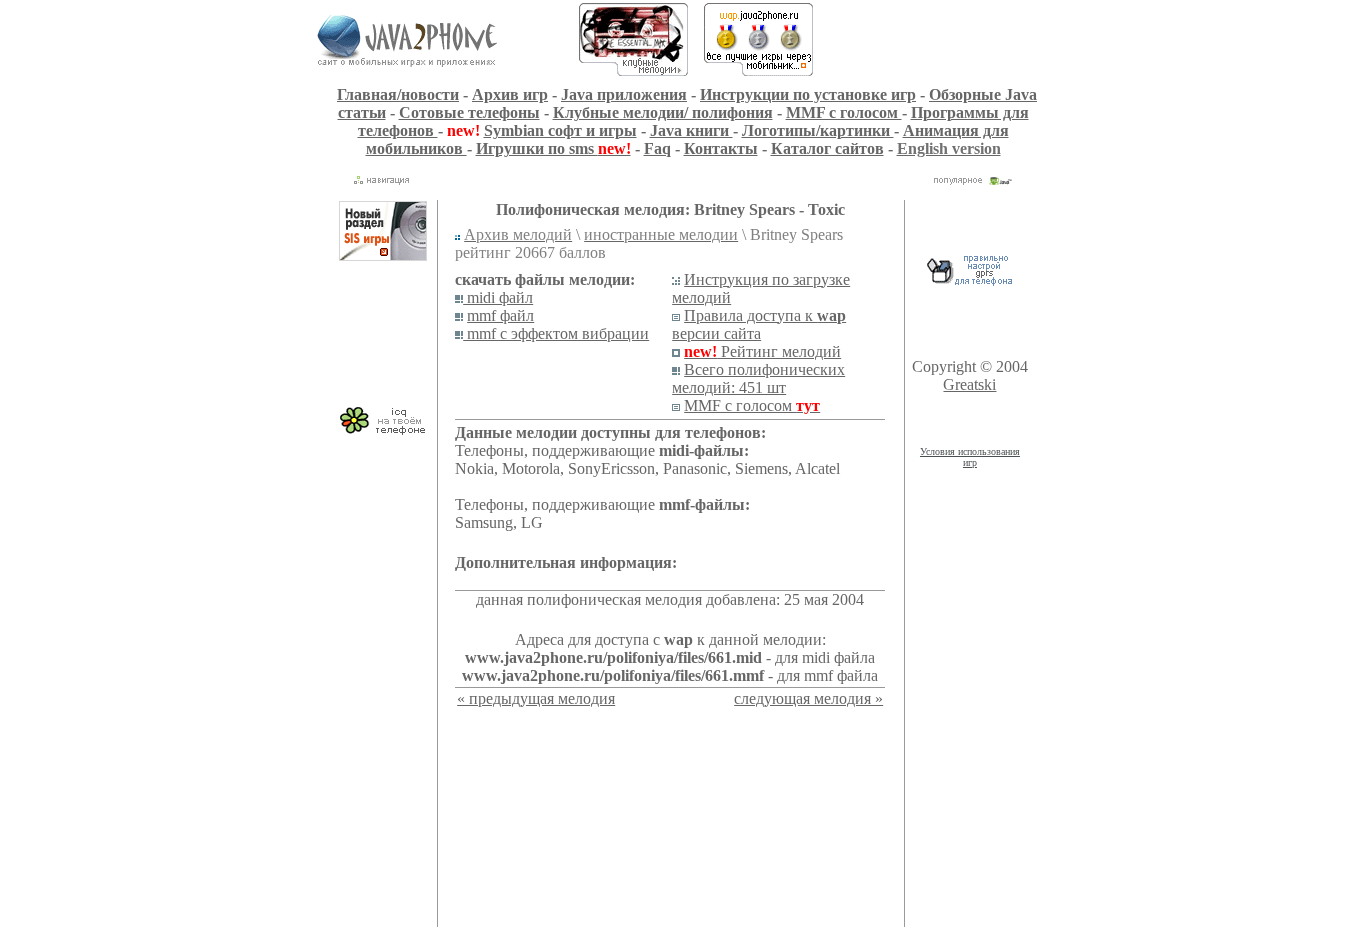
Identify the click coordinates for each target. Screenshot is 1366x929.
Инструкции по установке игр (808, 94)
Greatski (969, 384)
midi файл (498, 297)
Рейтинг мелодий (762, 351)
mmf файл (500, 315)
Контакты (721, 148)
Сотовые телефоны (469, 112)
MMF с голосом (844, 112)
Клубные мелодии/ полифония (663, 112)
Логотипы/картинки (818, 130)
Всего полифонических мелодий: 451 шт (758, 378)
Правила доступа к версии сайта (759, 324)
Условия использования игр (970, 457)
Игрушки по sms (553, 148)
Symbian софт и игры (560, 130)
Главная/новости (398, 94)
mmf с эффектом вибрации (556, 333)
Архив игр (510, 94)
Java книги (691, 130)
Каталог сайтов (827, 148)
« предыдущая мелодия (536, 698)
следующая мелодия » (808, 698)
